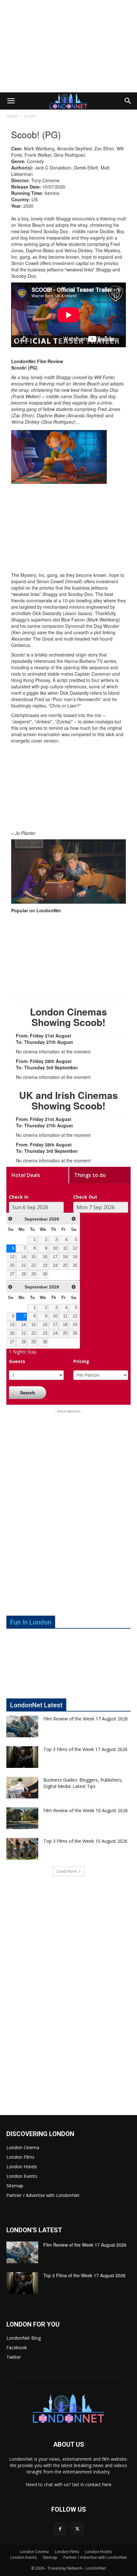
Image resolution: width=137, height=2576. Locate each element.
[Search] (128, 101)
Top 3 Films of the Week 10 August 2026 (85, 1841)
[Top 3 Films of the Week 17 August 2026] (22, 1757)
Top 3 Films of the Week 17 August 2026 (85, 1749)
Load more (66, 1871)
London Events (22, 2176)
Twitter (14, 2357)
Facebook (17, 2347)
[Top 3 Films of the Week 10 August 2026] (22, 1849)
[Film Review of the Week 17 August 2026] (22, 1727)
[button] (11, 101)
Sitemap (15, 2186)
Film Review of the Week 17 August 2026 (86, 1719)
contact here (98, 2484)
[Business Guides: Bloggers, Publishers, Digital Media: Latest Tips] (22, 1788)
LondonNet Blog (24, 2338)
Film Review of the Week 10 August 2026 (86, 1810)
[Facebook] (60, 2529)
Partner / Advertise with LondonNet (43, 2195)
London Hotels (22, 2167)
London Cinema (23, 2147)
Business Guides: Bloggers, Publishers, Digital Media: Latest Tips (83, 1783)
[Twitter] (77, 2529)
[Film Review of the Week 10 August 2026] (22, 1818)
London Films (20, 2157)
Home (12, 116)
